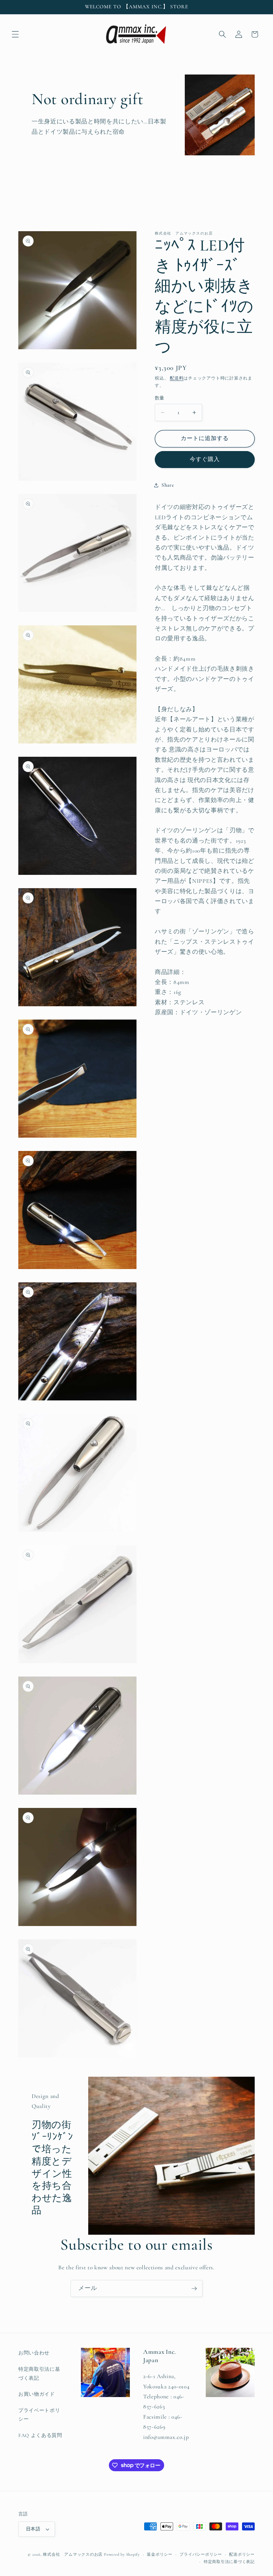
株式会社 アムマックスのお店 (73, 2554)
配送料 (177, 378)
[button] (15, 34)
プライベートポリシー (39, 2415)
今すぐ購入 (205, 459)
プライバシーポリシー (201, 2554)
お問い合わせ (34, 2353)
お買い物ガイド (37, 2394)
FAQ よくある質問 (40, 2435)
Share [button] (168, 485)
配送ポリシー (242, 2554)
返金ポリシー (160, 2554)
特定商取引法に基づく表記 (39, 2374)
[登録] (194, 2289)
